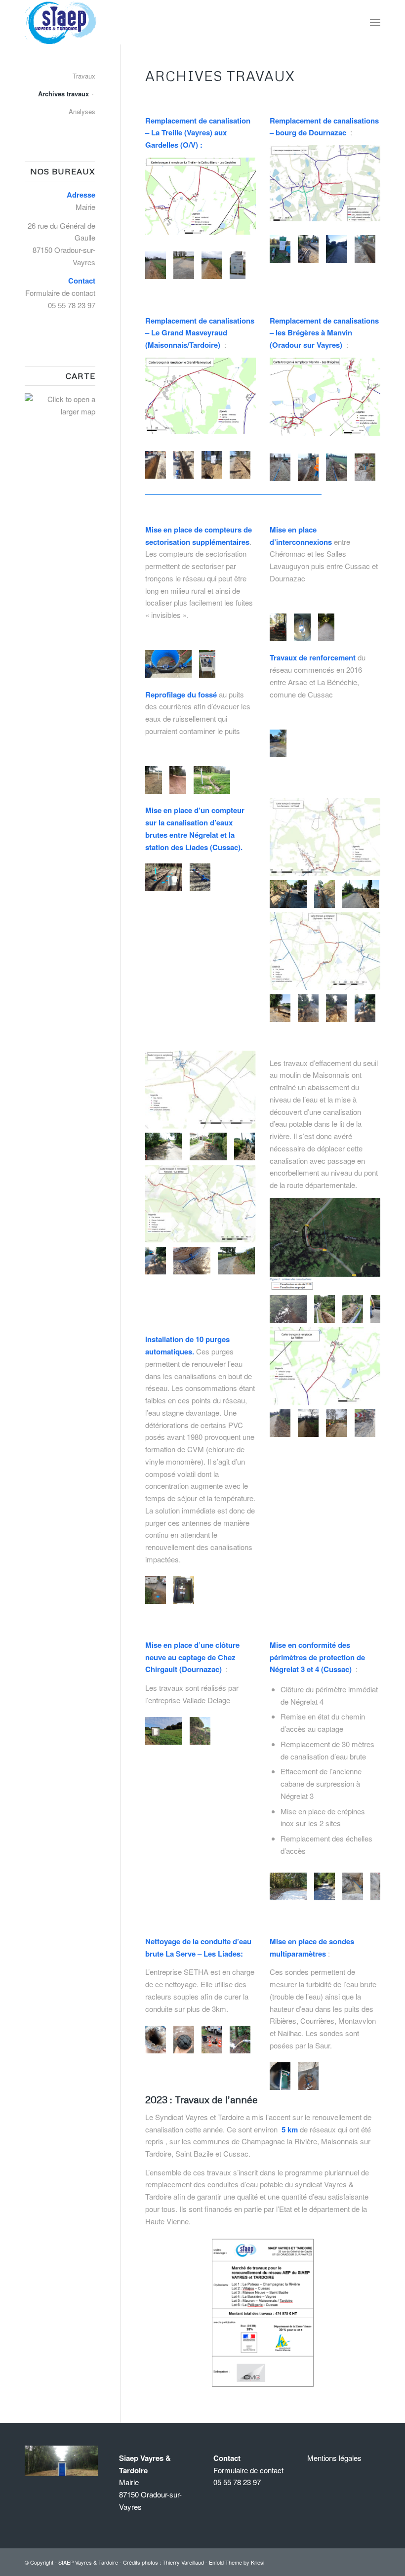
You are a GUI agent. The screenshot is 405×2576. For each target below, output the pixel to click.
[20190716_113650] (379, 1312)
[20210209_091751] (336, 470)
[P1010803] (216, 1149)
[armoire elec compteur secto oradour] (204, 667)
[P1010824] (200, 1263)
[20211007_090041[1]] (336, 252)
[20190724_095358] (308, 1011)
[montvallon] (308, 2079)
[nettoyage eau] (211, 2042)
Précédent (167, 265)
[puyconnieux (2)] (324, 630)
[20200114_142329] (308, 1426)
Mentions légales (334, 2458)
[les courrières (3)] (151, 783)
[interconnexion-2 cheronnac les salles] (276, 630)
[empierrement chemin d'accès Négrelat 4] (324, 1889)
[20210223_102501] (183, 268)
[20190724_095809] (336, 1011)
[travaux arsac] (276, 746)
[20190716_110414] (324, 1312)
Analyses (82, 111)
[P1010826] (324, 897)
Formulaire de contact (60, 293)
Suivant (234, 265)
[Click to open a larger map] (60, 411)
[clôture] (200, 1734)
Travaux (84, 76)
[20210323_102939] (183, 468)
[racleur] (183, 2042)
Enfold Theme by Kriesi (237, 2562)
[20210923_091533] (308, 252)
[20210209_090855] (308, 470)
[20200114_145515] (336, 1426)
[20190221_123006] (200, 880)
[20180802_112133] (183, 1593)
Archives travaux (63, 94)
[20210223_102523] (211, 268)
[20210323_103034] (211, 468)
